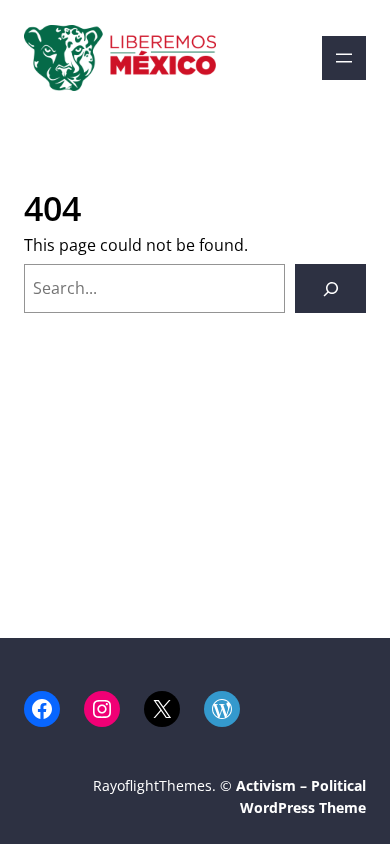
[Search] (330, 288)
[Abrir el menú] (344, 58)
